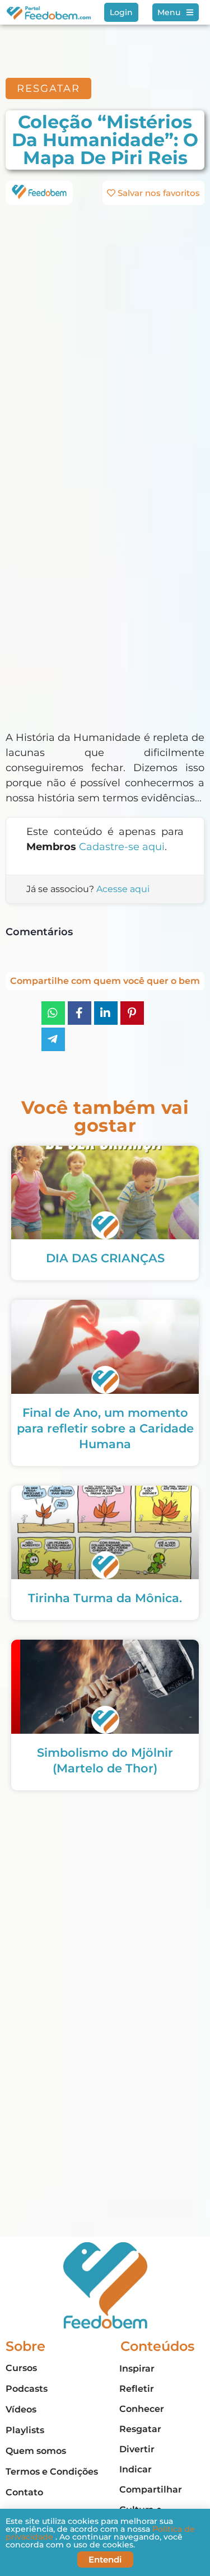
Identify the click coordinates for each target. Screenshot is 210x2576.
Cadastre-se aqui (122, 847)
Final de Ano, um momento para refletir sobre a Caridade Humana (105, 1428)
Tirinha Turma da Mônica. (105, 1598)
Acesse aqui (123, 889)
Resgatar (140, 2429)
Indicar (136, 2469)
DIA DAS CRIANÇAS (105, 1258)
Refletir (137, 2389)
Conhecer (142, 2409)
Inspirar (137, 2369)
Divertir (137, 2449)
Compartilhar (151, 2489)
